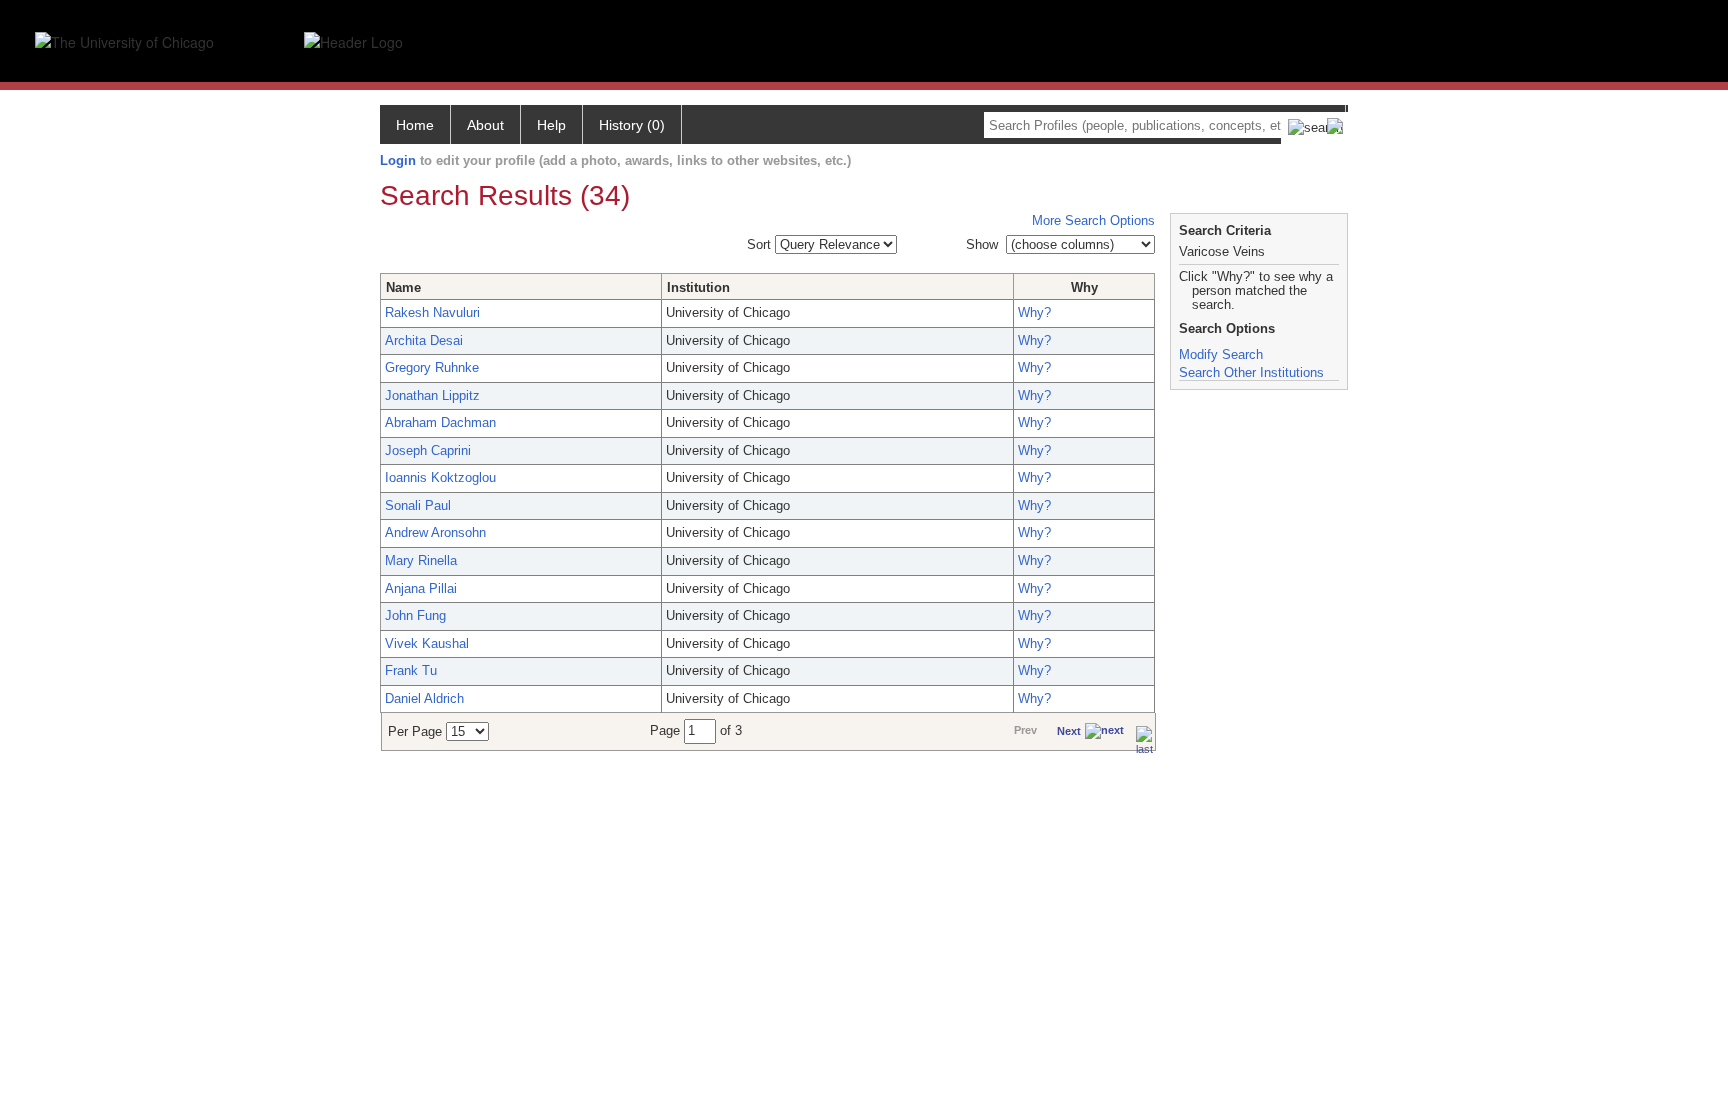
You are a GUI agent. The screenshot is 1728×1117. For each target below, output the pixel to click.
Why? (1034, 312)
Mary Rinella (421, 560)
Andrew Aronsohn (435, 532)
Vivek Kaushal (427, 643)
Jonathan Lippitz (432, 395)
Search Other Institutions (1251, 372)
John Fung (415, 615)
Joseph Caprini (428, 450)
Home (415, 125)
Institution (698, 287)
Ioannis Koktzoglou (440, 477)
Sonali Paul (418, 505)
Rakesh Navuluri (432, 312)
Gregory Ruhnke (432, 367)
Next (1069, 731)
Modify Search (1221, 354)
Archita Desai (424, 340)
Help (551, 125)
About (485, 125)
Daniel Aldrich (424, 698)
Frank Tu (411, 670)
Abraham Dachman (440, 422)
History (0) (632, 125)
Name (403, 287)
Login (398, 160)
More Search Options (1093, 220)
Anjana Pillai (421, 588)
